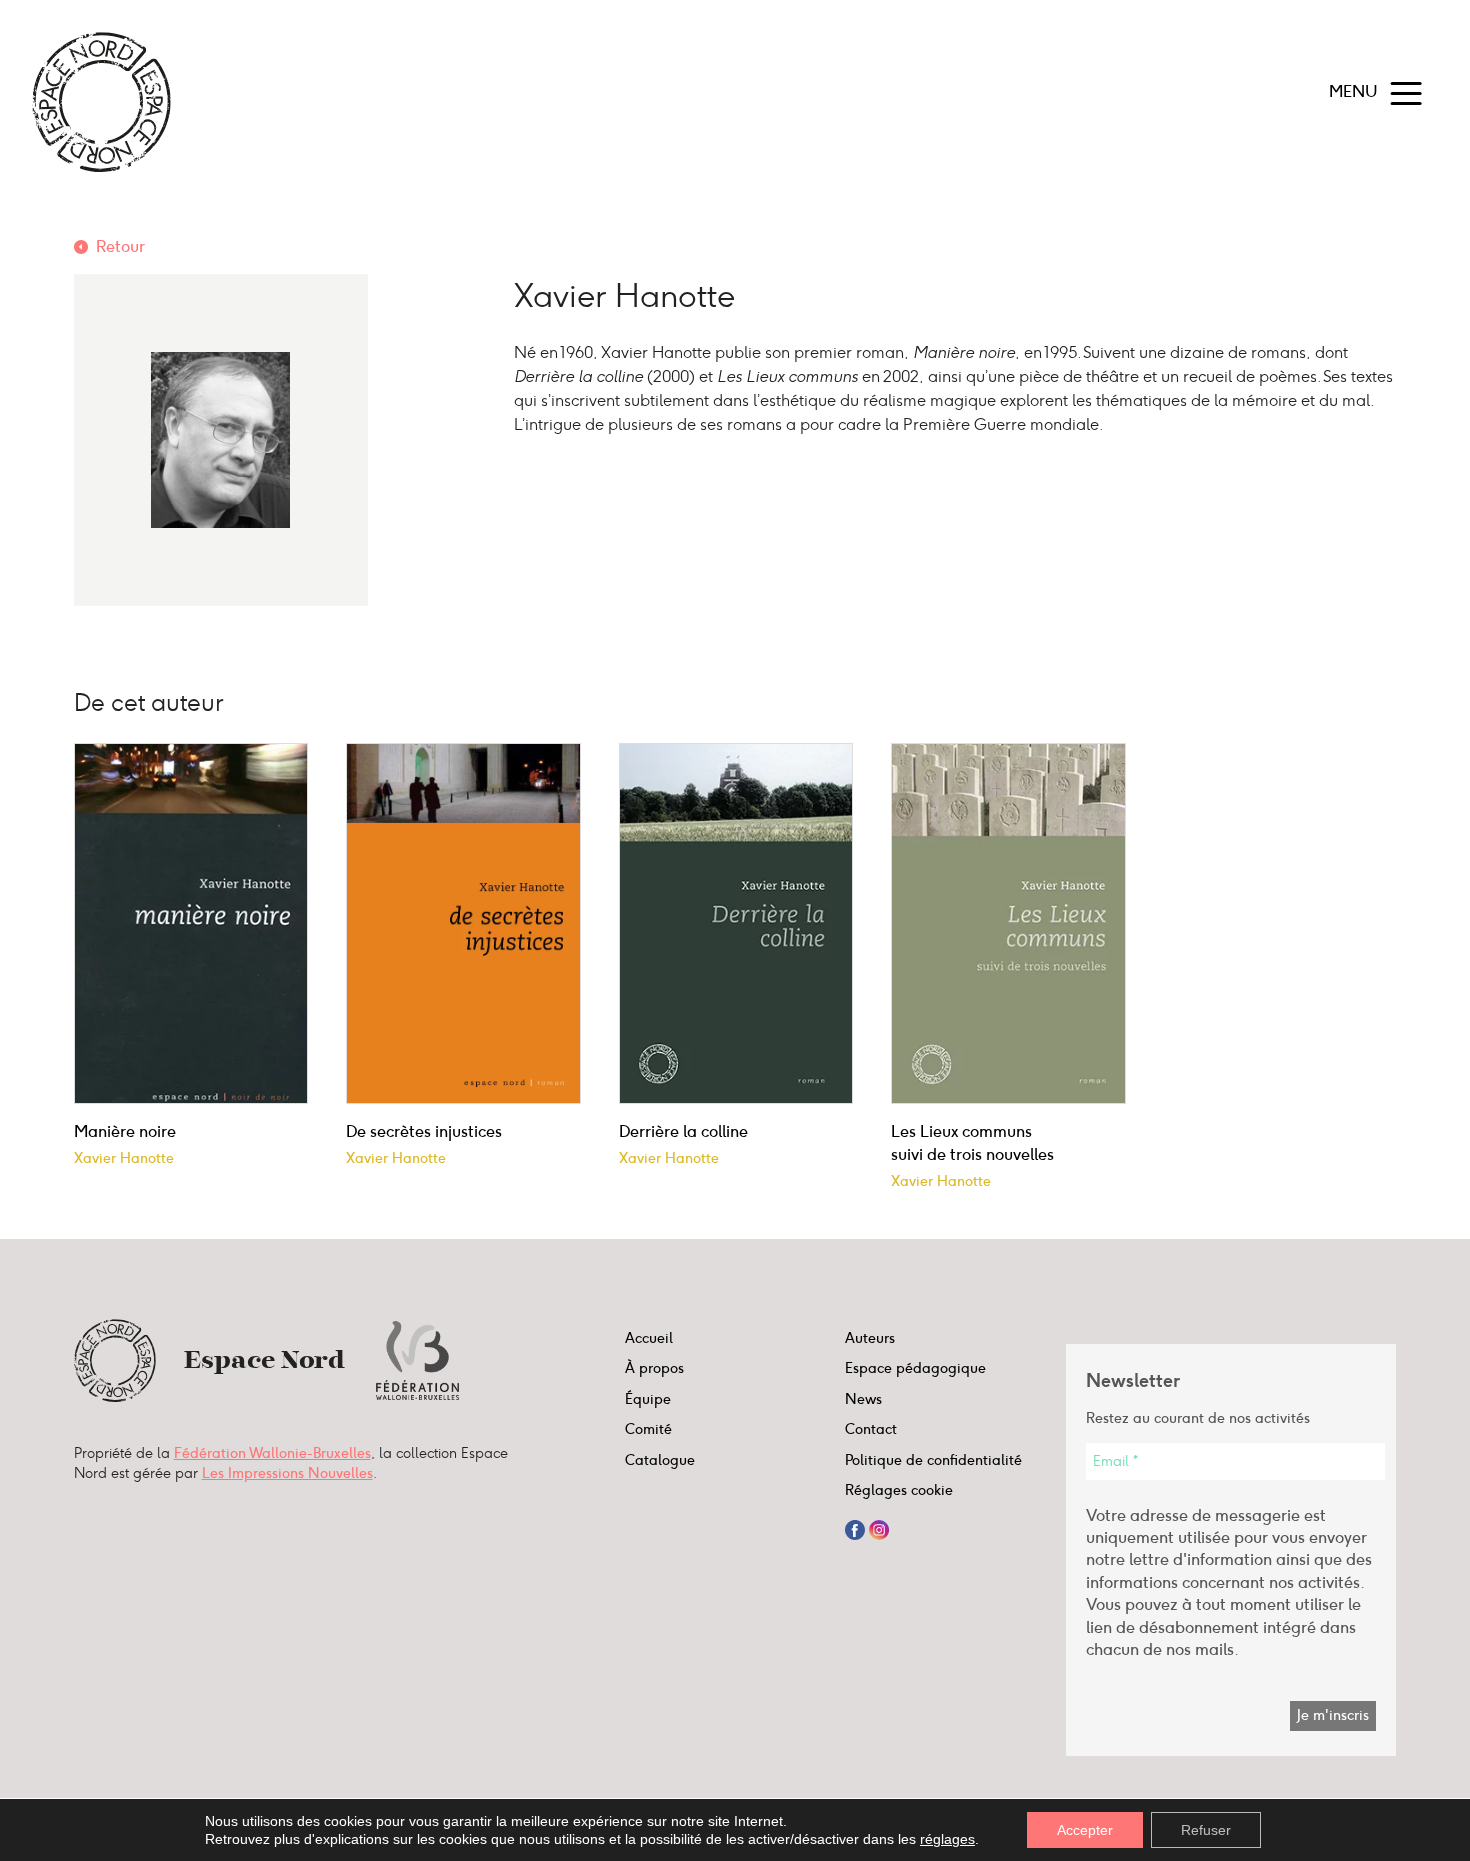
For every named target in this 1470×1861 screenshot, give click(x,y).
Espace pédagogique (915, 1368)
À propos (654, 1368)
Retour (120, 246)
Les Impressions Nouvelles (287, 1473)
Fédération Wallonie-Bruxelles (272, 1453)
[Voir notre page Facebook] (855, 1528)
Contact (871, 1429)
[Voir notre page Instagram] (879, 1528)
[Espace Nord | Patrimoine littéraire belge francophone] (101, 102)
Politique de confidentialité (933, 1460)
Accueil (649, 1338)
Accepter (1085, 1830)
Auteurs (870, 1338)
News (863, 1399)
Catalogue (660, 1460)
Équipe (648, 1399)
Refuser (1206, 1830)
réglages (947, 1839)
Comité (648, 1429)
